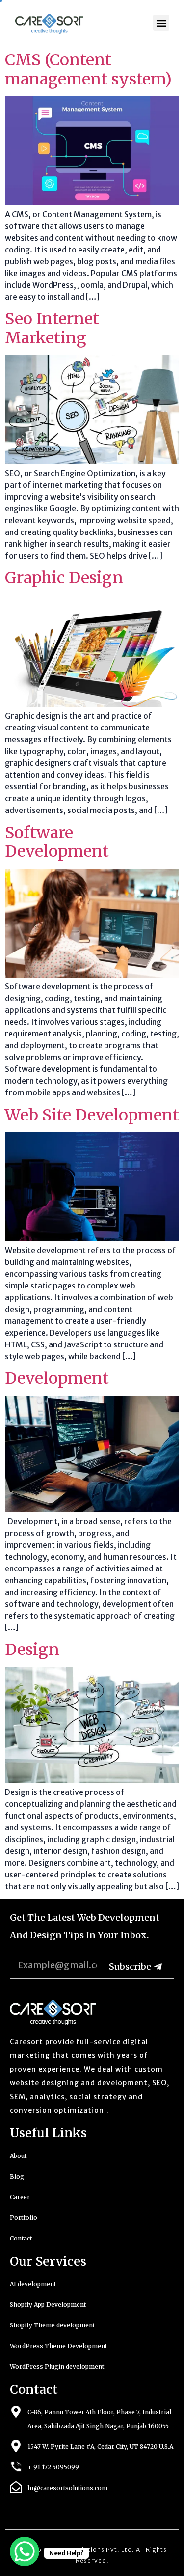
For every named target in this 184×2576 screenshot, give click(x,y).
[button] (161, 23)
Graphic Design (64, 578)
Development (57, 1378)
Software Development (57, 842)
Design (32, 1650)
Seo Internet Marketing (52, 328)
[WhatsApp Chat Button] (25, 2551)
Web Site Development (92, 1115)
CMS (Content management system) (88, 69)
